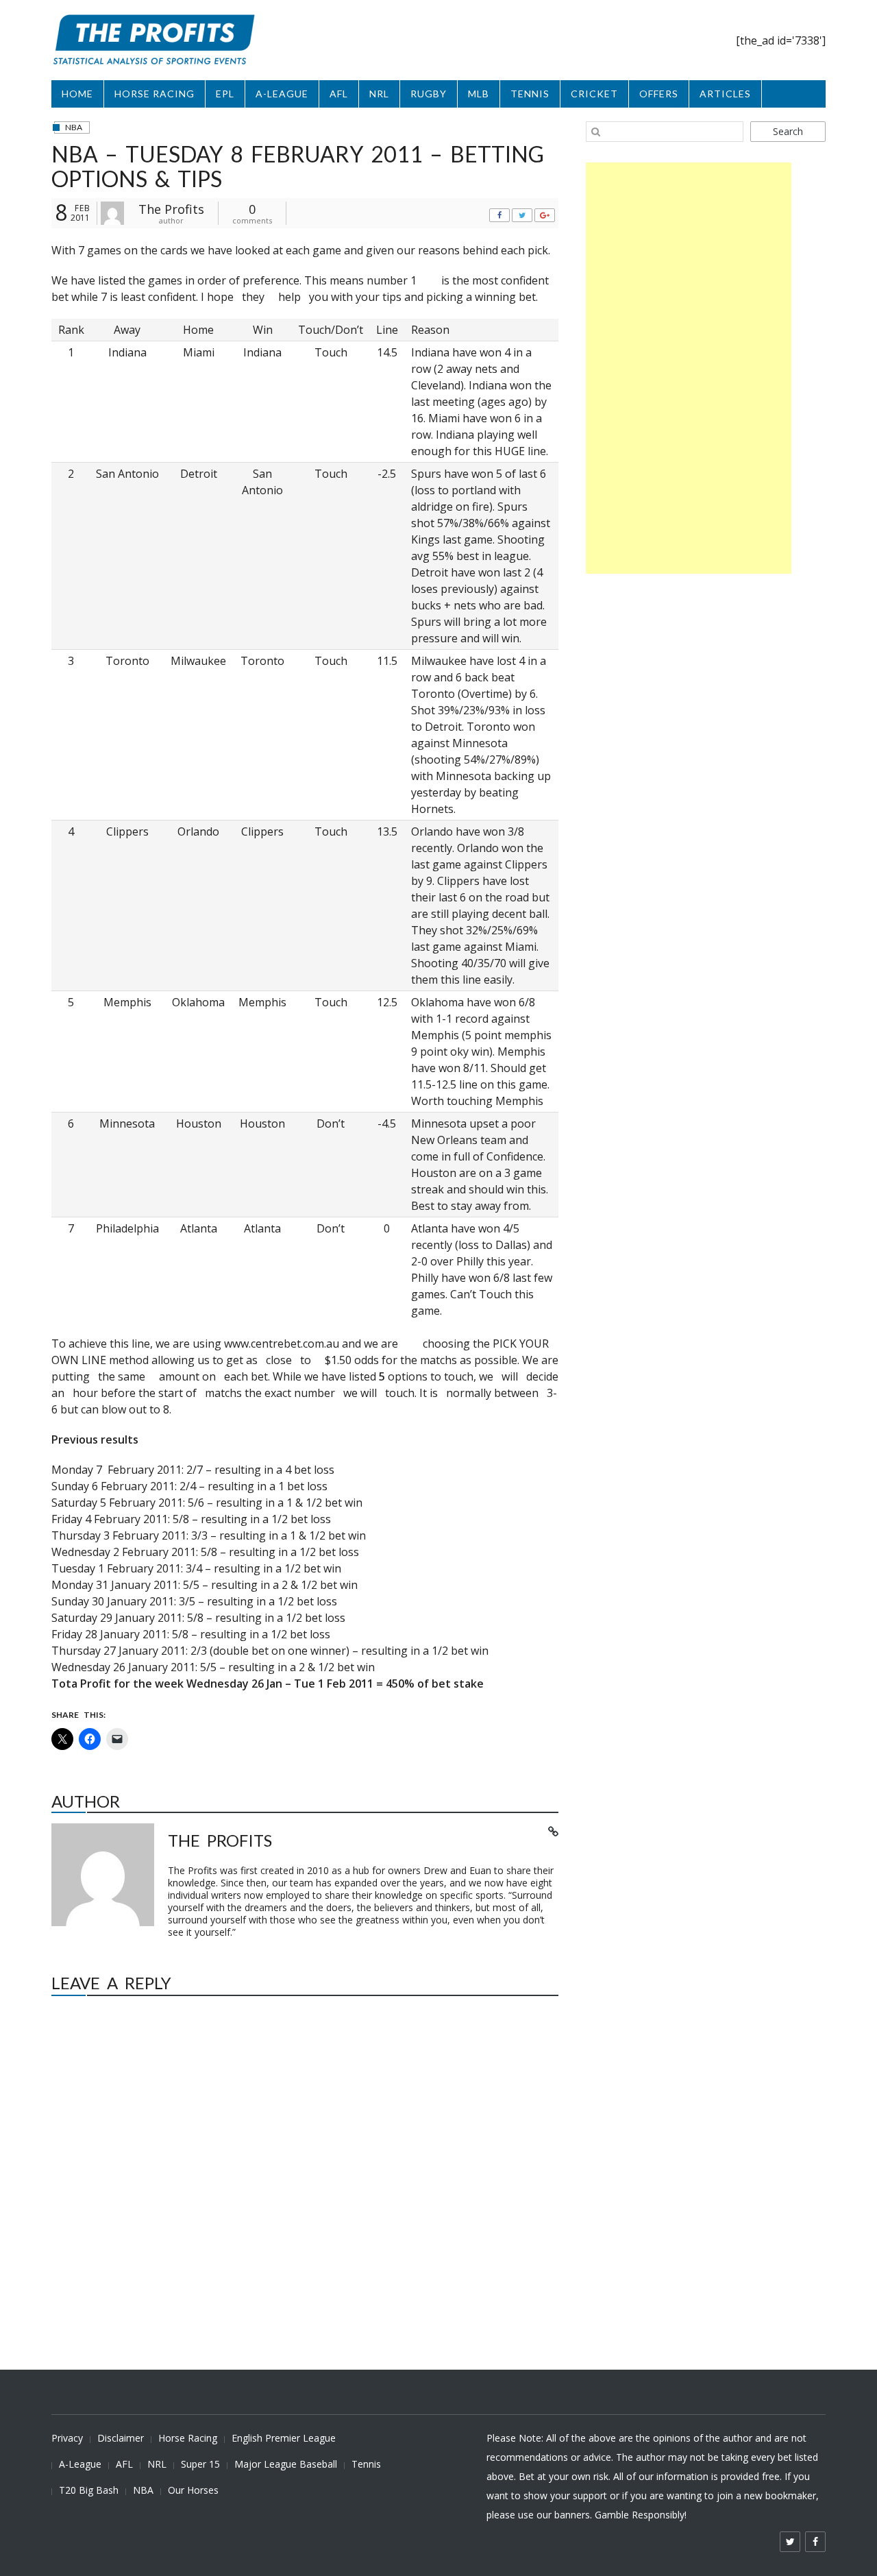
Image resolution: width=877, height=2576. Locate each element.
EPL (225, 94)
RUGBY (429, 94)
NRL (379, 94)
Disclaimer (121, 2438)
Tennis (366, 2464)
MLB (479, 94)
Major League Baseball (286, 2464)
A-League (80, 2464)
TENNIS (530, 94)
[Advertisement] (689, 368)
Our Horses (193, 2490)
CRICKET (594, 94)
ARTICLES (725, 94)
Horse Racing (188, 2438)
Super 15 (200, 2464)
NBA (74, 127)
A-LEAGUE (282, 94)
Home (77, 94)
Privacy (67, 2438)
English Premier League (284, 2438)
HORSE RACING (155, 94)
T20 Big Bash (89, 2490)
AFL (339, 94)
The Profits (171, 209)
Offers (659, 94)
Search (788, 131)
